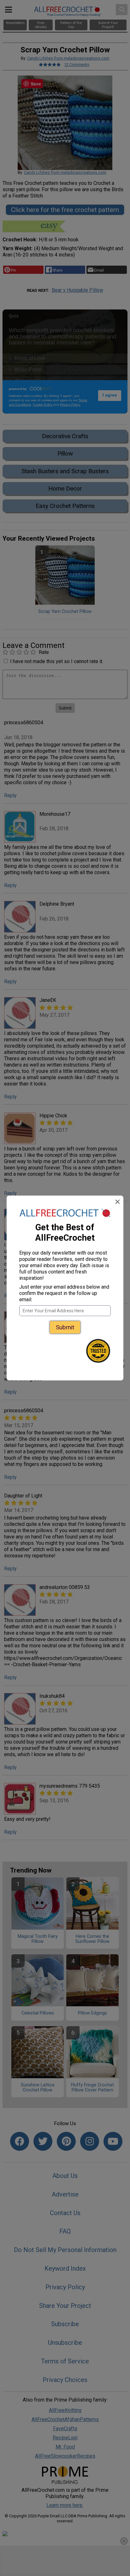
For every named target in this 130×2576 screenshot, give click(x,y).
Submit (65, 1327)
